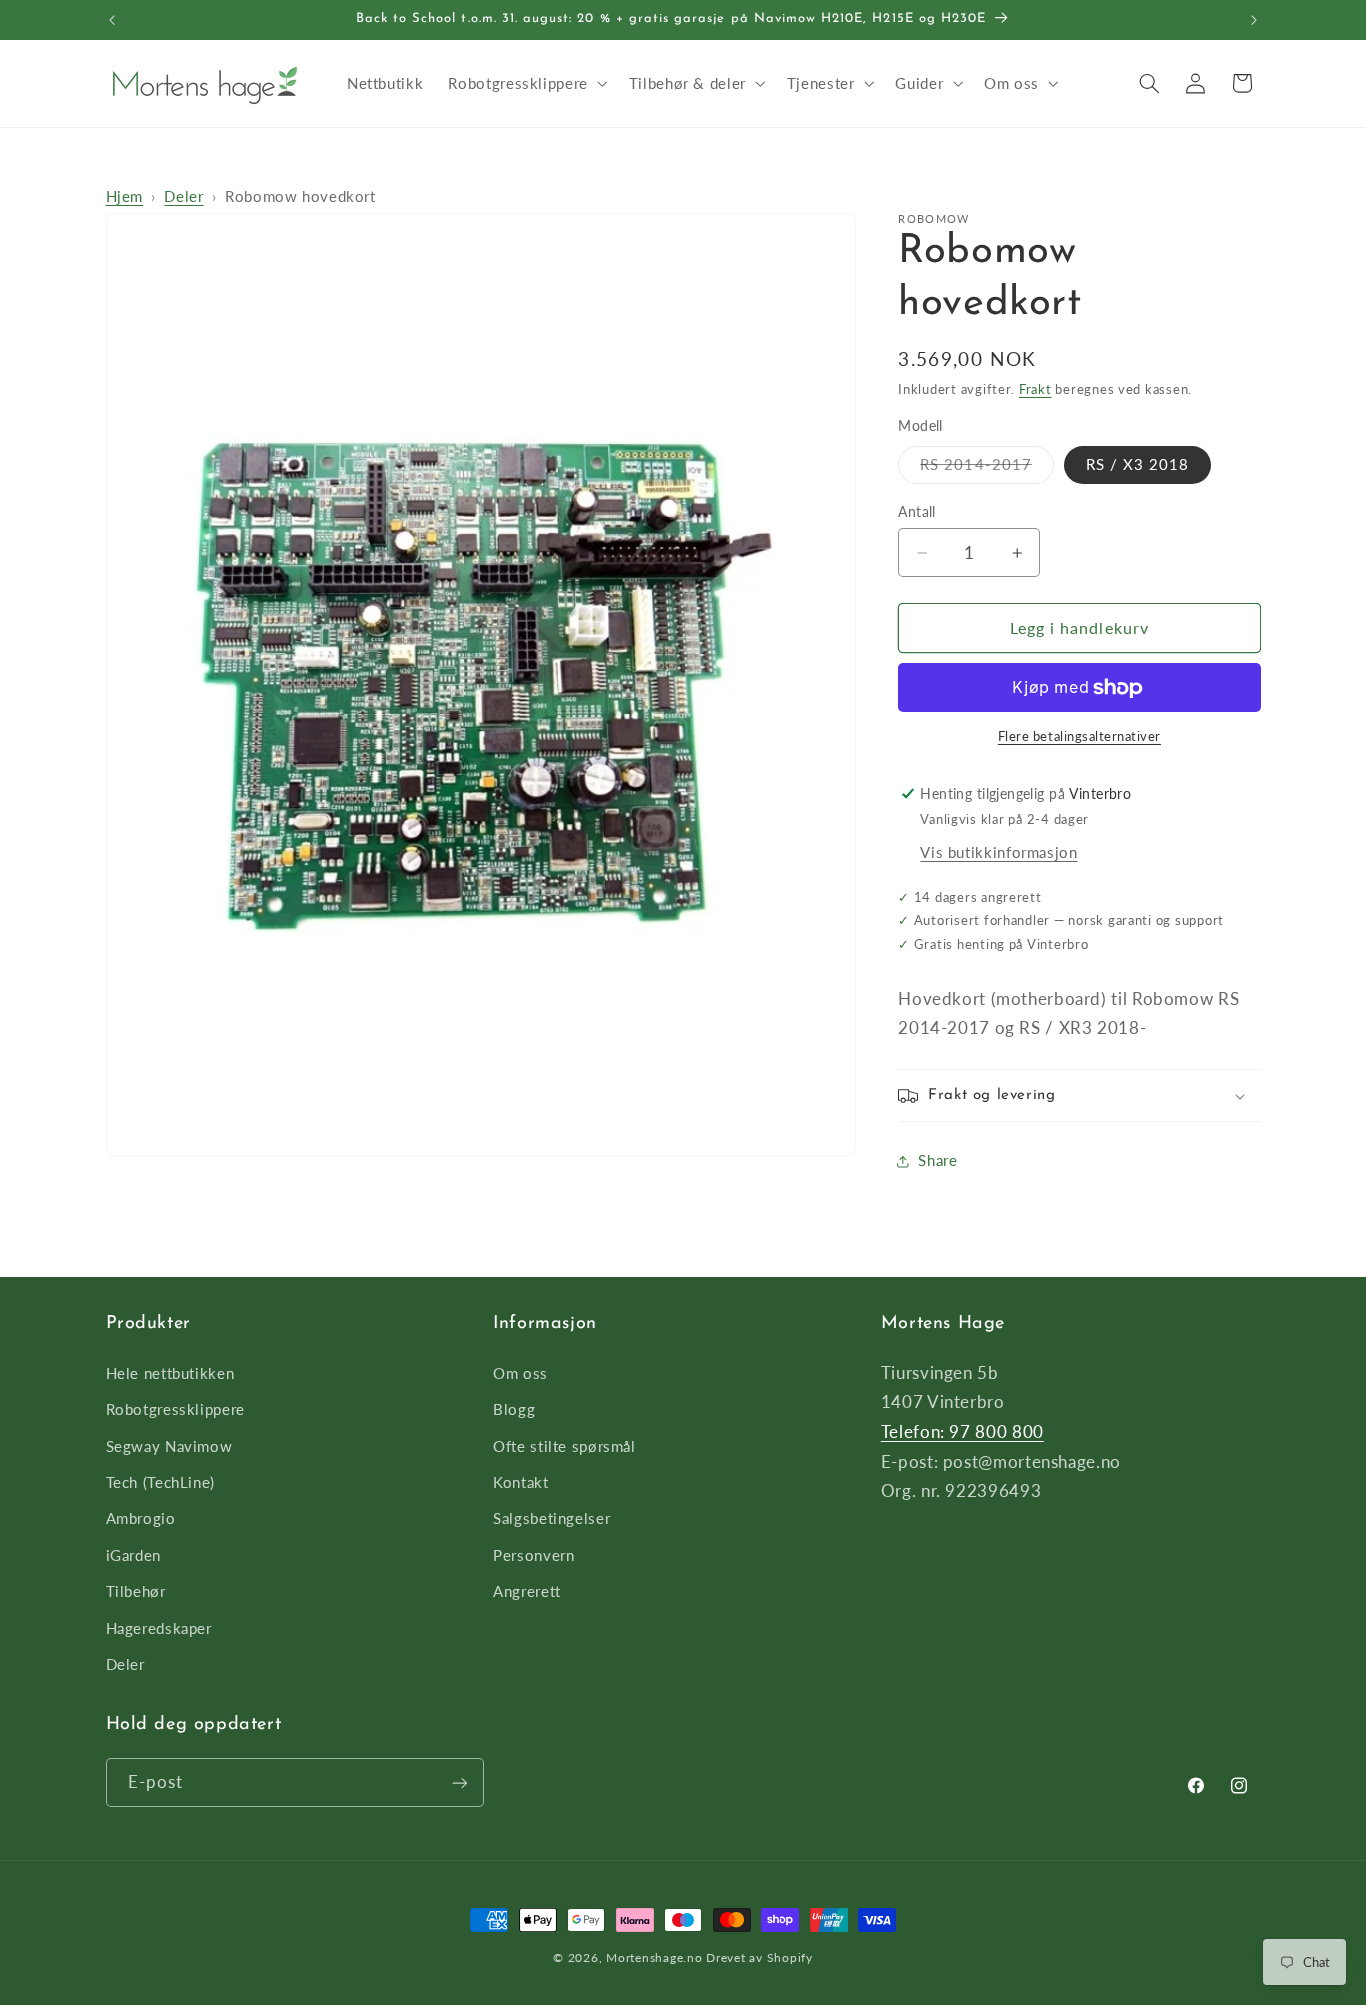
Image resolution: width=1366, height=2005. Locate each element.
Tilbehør (136, 1590)
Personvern (533, 1554)
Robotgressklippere (175, 1409)
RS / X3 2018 (1138, 465)
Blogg (514, 1409)
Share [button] (937, 1161)
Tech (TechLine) (160, 1481)
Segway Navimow (169, 1445)
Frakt (1035, 389)
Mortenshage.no (654, 1957)
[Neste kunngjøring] (1254, 20)
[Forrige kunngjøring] (112, 20)
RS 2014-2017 (987, 469)
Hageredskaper (159, 1627)
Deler (183, 196)
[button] (526, 83)
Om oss (520, 1372)
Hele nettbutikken (170, 1372)
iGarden (133, 1554)
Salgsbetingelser (551, 1518)
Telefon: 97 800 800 (962, 1430)
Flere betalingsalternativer (1079, 737)
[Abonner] (459, 1782)
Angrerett (527, 1590)
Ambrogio (141, 1518)
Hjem (125, 196)
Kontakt (520, 1481)
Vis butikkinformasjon (998, 853)
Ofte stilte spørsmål (564, 1445)
